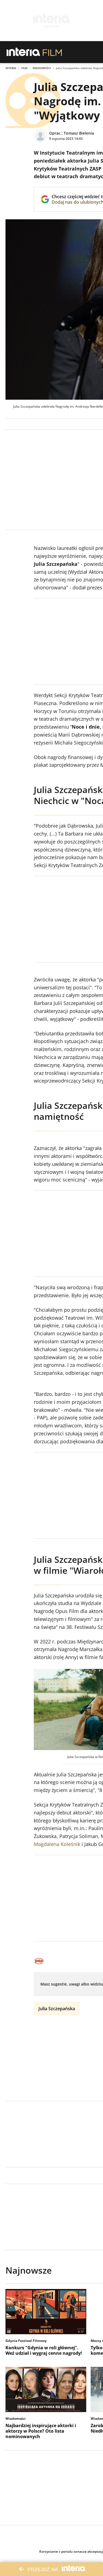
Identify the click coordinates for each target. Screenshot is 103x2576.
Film (24, 68)
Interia (11, 68)
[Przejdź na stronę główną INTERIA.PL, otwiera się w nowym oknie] (23, 52)
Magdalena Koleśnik (57, 1844)
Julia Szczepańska (57, 2009)
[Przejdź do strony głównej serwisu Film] (52, 52)
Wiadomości (42, 68)
